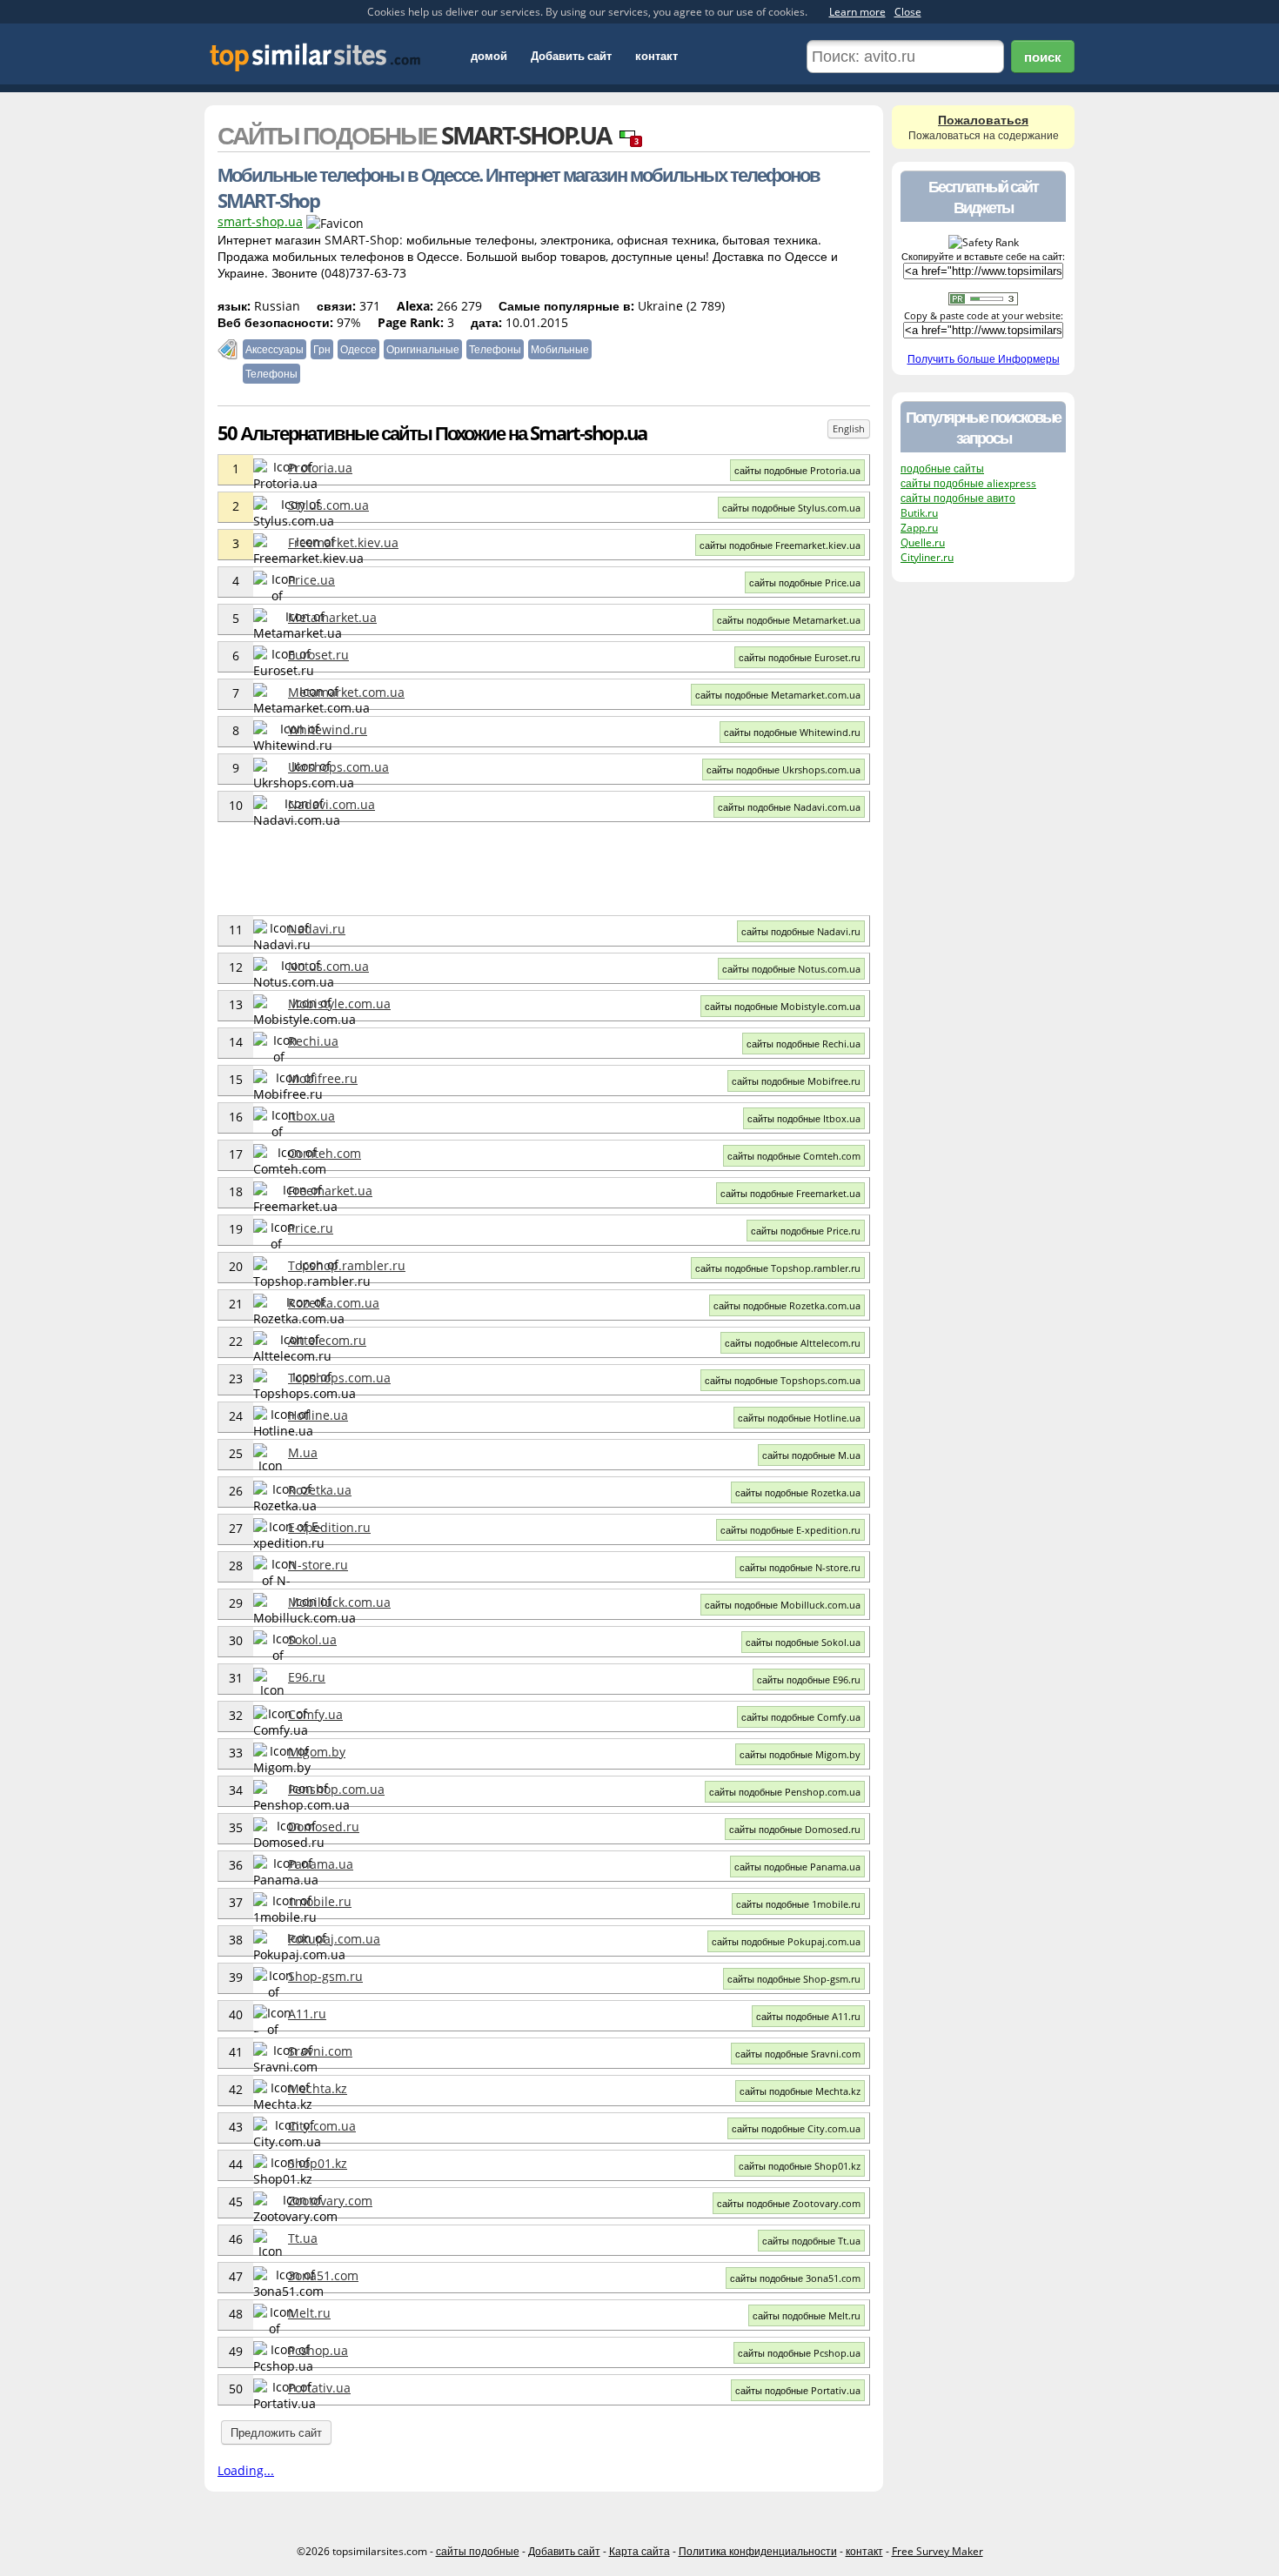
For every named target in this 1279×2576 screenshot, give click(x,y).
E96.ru (307, 1677)
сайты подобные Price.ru (806, 1231)
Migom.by (317, 1752)
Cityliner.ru (927, 557)
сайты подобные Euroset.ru (800, 657)
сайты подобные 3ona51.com (795, 2278)
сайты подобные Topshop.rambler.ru (778, 1268)
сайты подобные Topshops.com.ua (783, 1380)
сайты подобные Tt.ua (811, 2241)
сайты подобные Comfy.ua (801, 1717)
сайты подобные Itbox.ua (804, 1118)
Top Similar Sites (315, 57)
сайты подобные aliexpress (968, 483)
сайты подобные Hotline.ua (799, 1418)
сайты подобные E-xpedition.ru (790, 1530)
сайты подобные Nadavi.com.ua (789, 807)
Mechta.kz (318, 2088)
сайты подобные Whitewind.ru (792, 732)
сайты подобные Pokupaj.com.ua (786, 1941)
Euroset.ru (318, 655)
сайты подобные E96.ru (809, 1679)
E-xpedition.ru (329, 1527)
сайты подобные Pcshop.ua (799, 2353)
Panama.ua (321, 1864)
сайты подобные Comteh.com (794, 1156)
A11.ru (307, 2014)
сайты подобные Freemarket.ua (790, 1193)
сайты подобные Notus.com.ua (791, 969)
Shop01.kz (318, 2163)
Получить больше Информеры (984, 359)
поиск (1043, 57)
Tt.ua (303, 2238)
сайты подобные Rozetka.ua (798, 1492)
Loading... (246, 2470)
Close (908, 12)
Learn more (857, 12)
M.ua (303, 1452)
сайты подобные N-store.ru (800, 1567)
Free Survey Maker (937, 2551)
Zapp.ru (919, 528)
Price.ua (311, 580)
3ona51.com (323, 2275)
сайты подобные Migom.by (800, 1754)
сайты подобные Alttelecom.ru (793, 1343)
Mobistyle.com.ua (339, 1004)
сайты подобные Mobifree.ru (796, 1081)
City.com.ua (322, 2126)
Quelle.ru (923, 542)
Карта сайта (639, 2551)
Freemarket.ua (330, 1191)
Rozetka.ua (320, 1490)
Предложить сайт (276, 2432)
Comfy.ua (315, 1714)
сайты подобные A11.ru (808, 2016)
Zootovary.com (330, 2201)
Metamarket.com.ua (346, 692)
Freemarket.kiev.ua (343, 542)
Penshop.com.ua (336, 1789)
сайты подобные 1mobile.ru (798, 1904)
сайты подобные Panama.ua (797, 1867)
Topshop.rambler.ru (347, 1265)
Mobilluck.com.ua (339, 1602)
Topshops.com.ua (339, 1378)
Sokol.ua (312, 1639)
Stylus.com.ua (328, 505)
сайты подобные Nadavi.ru (801, 931)
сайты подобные (478, 2551)
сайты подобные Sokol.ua (803, 1642)
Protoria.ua (320, 468)
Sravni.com (320, 2051)
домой (489, 56)
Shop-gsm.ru (325, 1976)
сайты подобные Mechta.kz (800, 2091)
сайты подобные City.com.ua (796, 2128)
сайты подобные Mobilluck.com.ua (783, 1605)
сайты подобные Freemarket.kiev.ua (780, 545)
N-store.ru (318, 1565)
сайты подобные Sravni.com (798, 2054)
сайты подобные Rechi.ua (804, 1044)
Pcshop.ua (318, 2350)
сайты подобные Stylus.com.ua (791, 508)
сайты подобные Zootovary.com (789, 2203)
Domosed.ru (324, 1827)
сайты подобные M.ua (811, 1455)
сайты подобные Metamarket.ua (789, 620)
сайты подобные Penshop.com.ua (785, 1792)
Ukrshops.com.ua (338, 767)
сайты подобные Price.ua (805, 582)
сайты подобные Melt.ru (807, 2315)
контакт (656, 56)
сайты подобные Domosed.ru (795, 1829)
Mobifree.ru (323, 1078)
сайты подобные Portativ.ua (798, 2390)
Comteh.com (325, 1153)
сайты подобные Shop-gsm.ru (794, 1979)
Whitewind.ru (328, 729)
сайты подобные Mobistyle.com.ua (783, 1006)
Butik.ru (919, 513)
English (849, 428)
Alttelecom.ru (327, 1340)
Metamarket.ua (332, 617)
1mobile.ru (320, 1901)
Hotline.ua (318, 1415)
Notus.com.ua (328, 966)
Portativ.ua (319, 2388)
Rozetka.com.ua (334, 1303)
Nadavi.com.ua (331, 804)
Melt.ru (309, 2313)
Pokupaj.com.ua (334, 1939)
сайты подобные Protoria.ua (797, 470)
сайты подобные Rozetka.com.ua (787, 1305)
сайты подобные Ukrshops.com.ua (783, 769)
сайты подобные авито (958, 498)
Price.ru (311, 1228)
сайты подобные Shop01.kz (800, 2166)
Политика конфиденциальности (758, 2551)
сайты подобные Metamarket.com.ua (778, 695)
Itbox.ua (311, 1116)
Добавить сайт (571, 56)
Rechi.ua (313, 1041)
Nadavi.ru (317, 929)
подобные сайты (942, 468)
